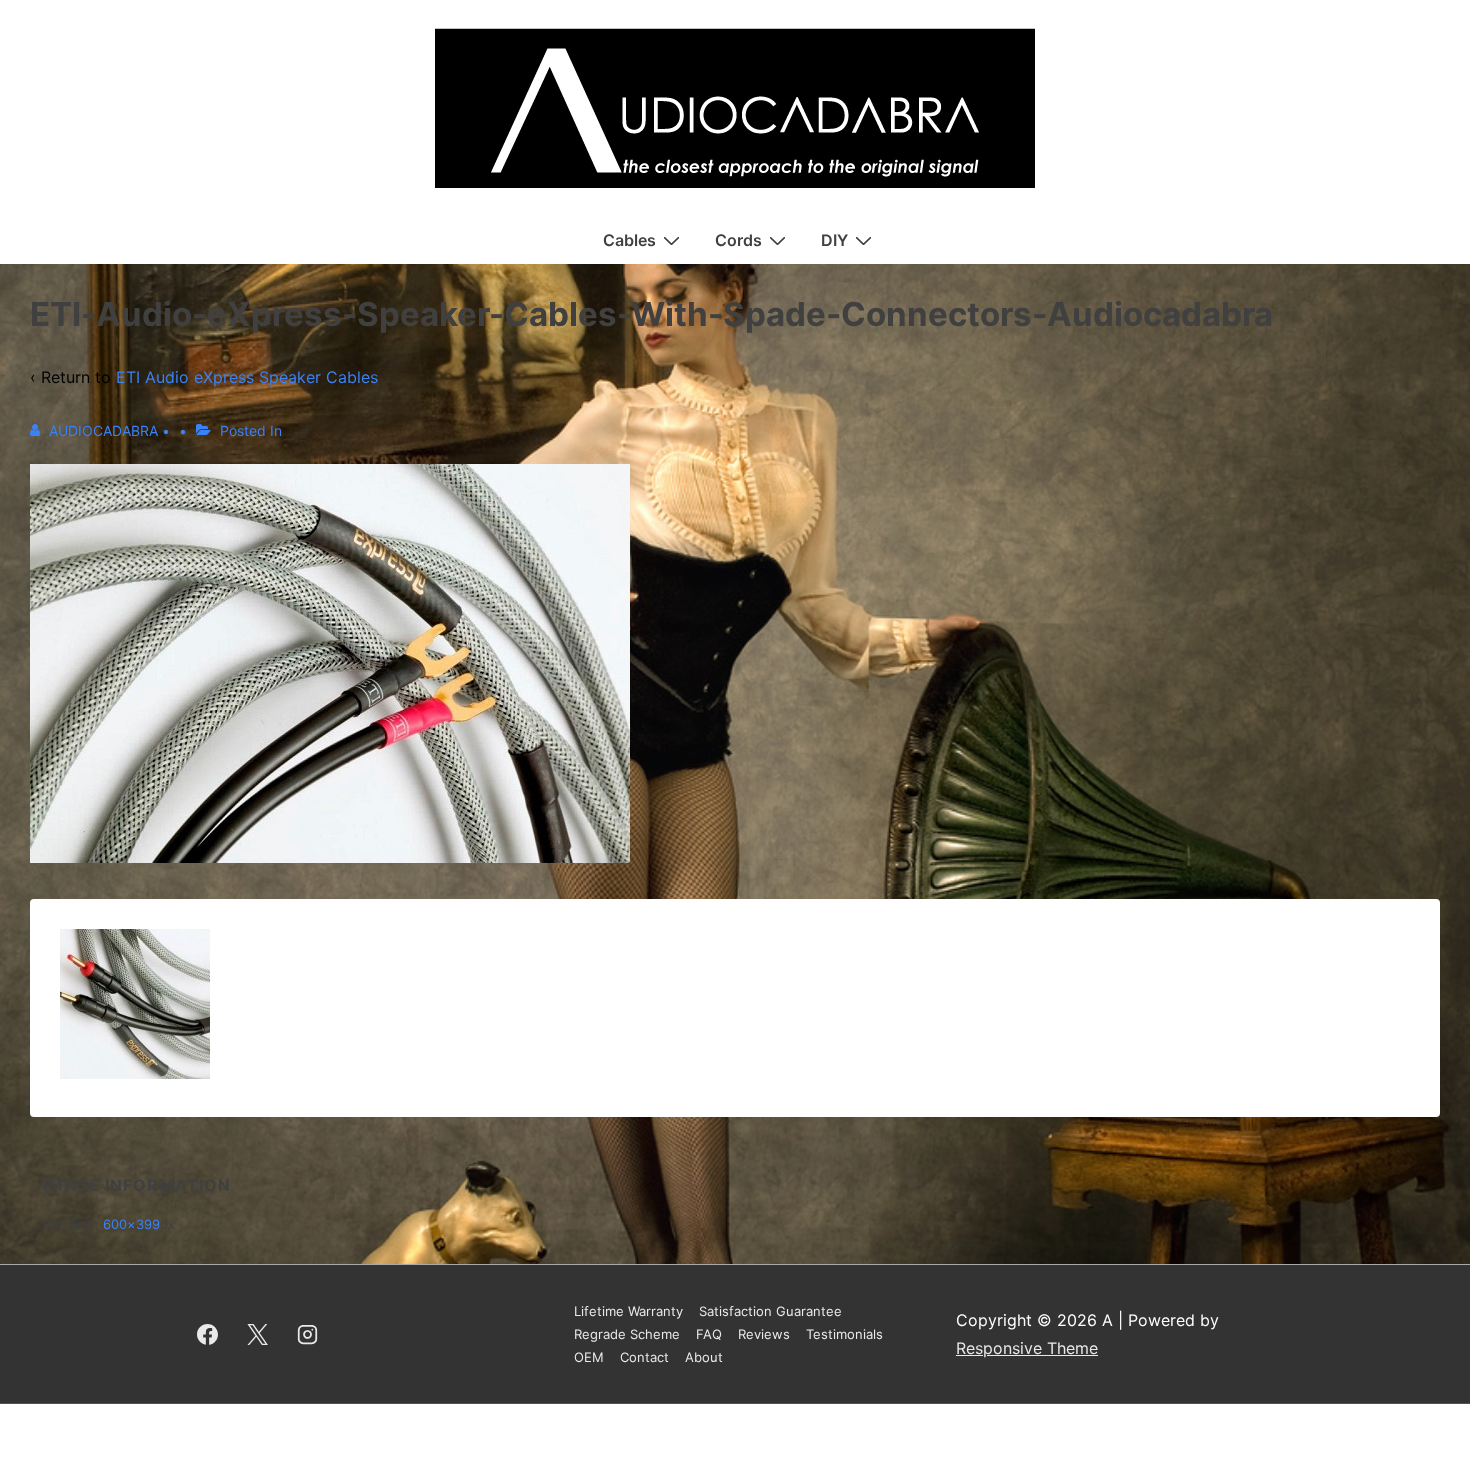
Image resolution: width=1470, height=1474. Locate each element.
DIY (834, 240)
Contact (644, 1357)
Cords (738, 240)
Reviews (764, 1334)
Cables (629, 240)
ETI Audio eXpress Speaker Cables (247, 377)
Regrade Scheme (627, 1334)
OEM (589, 1357)
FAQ (709, 1334)
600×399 (131, 1224)
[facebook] (208, 1334)
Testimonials (844, 1334)
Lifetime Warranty (628, 1311)
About (704, 1357)
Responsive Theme (1027, 1348)
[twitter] (258, 1334)
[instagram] (308, 1334)
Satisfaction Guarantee (770, 1311)
